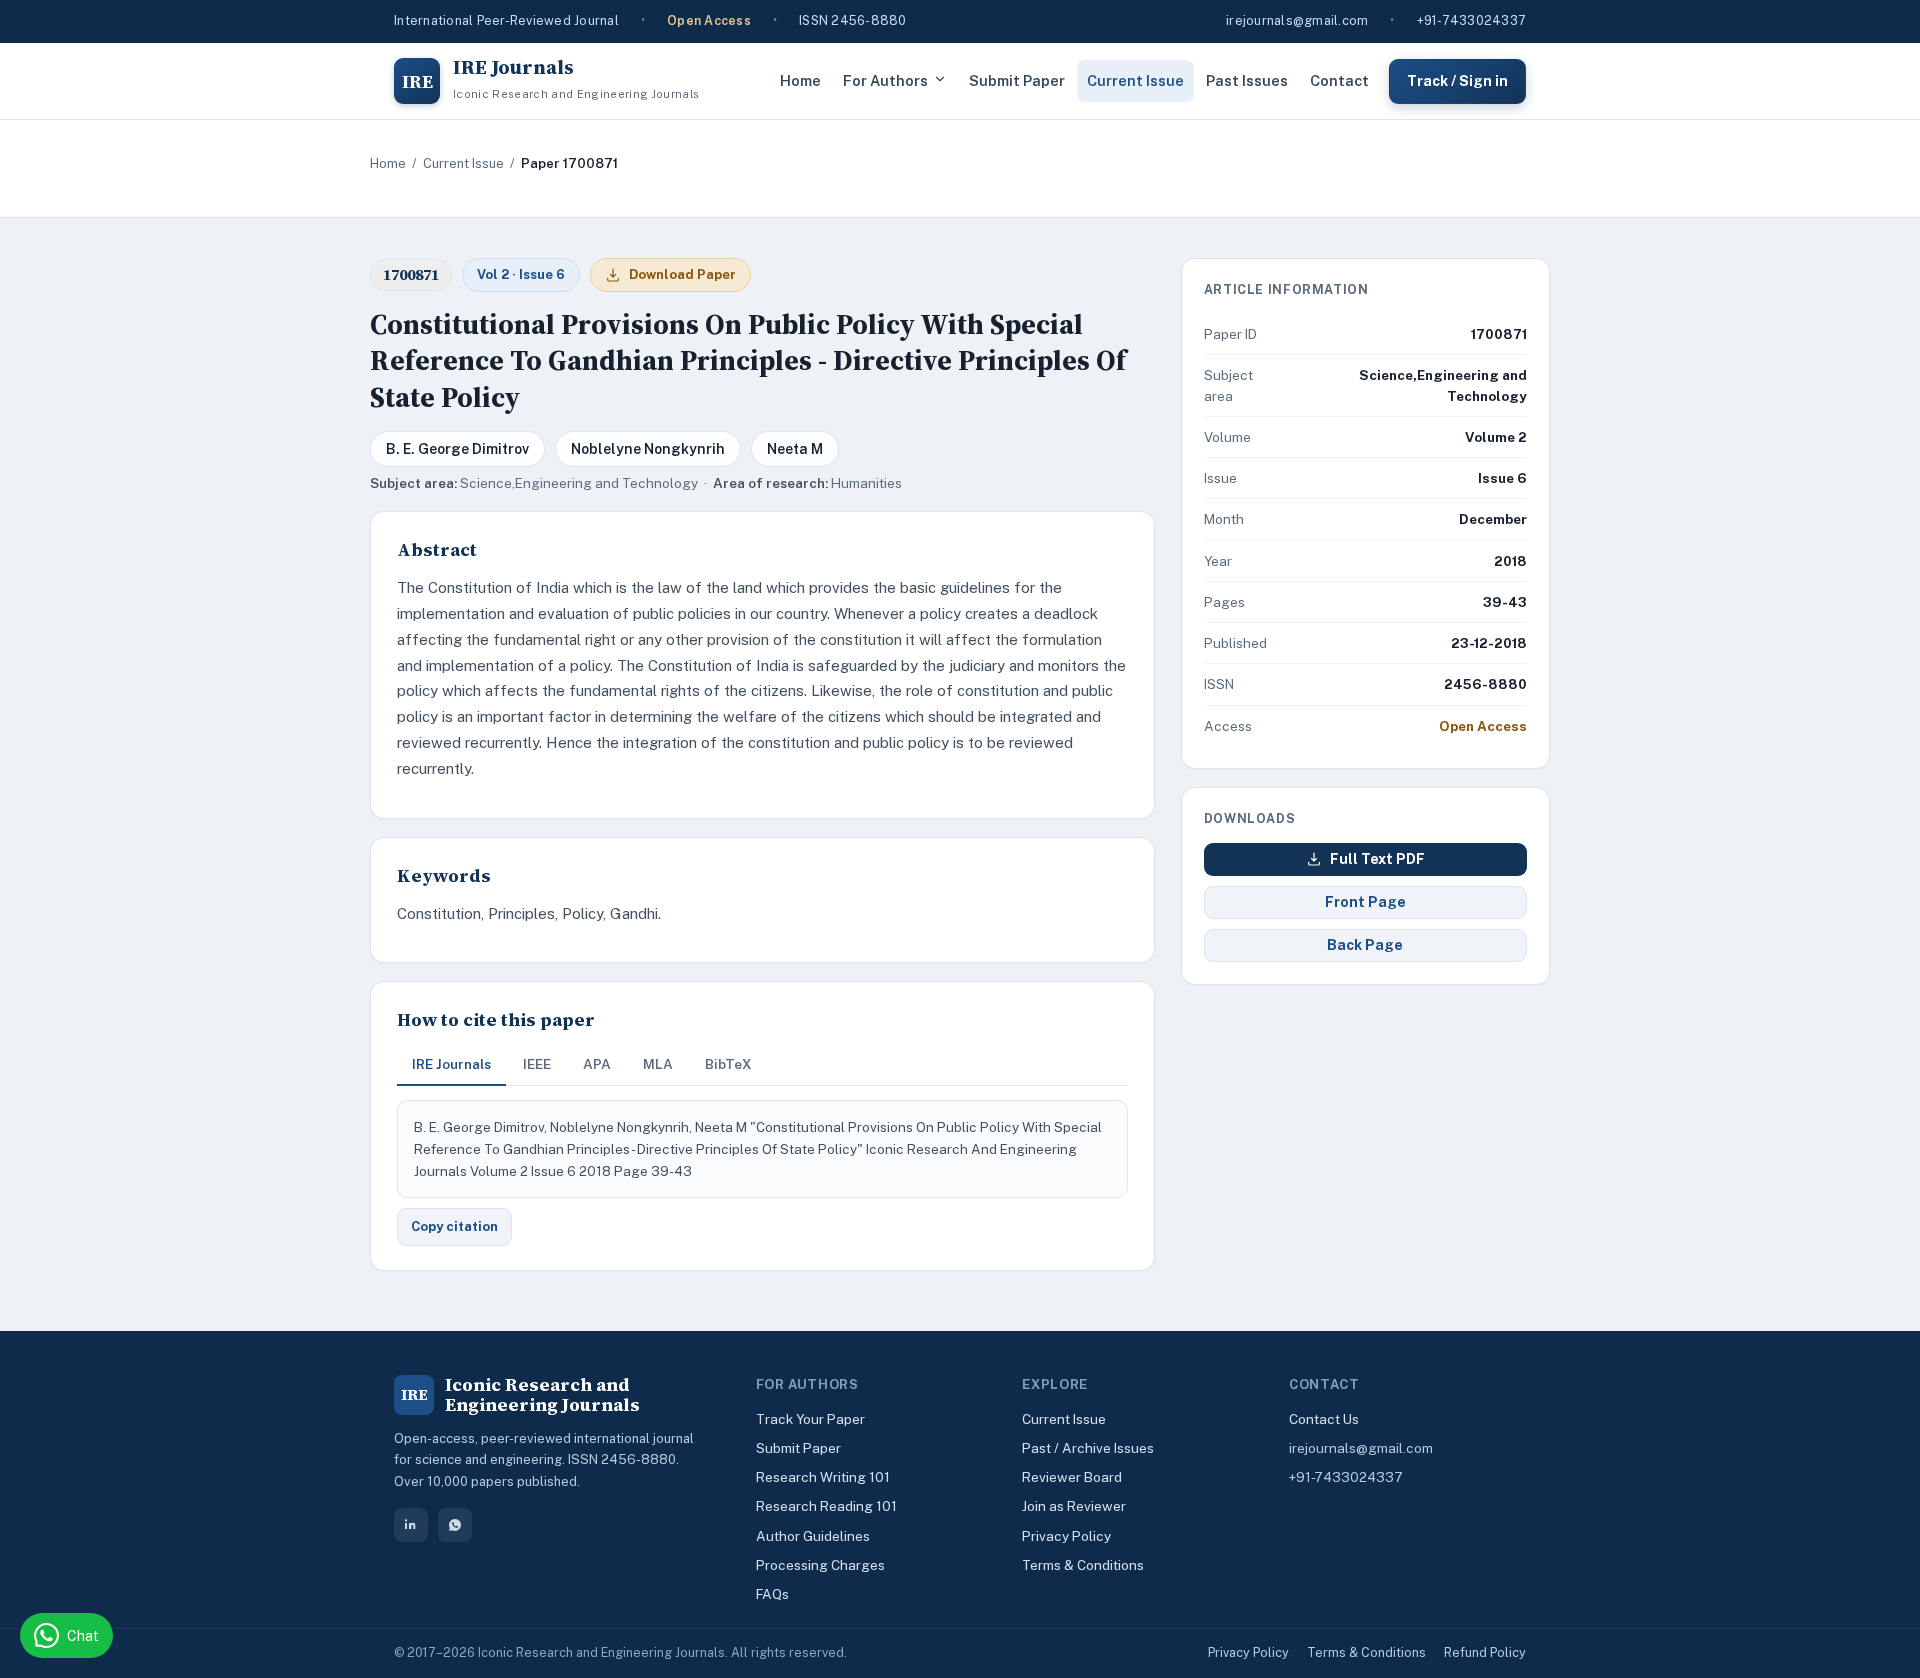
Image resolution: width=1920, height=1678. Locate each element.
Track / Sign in (1457, 80)
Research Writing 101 (823, 1477)
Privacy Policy (1066, 1536)
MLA (658, 1064)
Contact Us (1324, 1419)
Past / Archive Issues (1088, 1448)
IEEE (537, 1064)
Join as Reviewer (1074, 1506)
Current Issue (1135, 80)
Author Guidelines (813, 1536)
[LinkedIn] (411, 1525)
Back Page (1365, 945)
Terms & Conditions (1083, 1565)
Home (800, 80)
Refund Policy (1485, 1652)
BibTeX (728, 1064)
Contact (1339, 80)
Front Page (1365, 902)
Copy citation (454, 1226)
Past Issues (1247, 80)
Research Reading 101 (826, 1506)
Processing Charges (820, 1565)
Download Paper (682, 274)
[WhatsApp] (455, 1525)
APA (597, 1064)
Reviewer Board (1072, 1477)
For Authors (885, 80)
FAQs (772, 1594)
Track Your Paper (810, 1419)
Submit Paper (1017, 80)
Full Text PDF (1377, 859)
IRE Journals (451, 1064)
